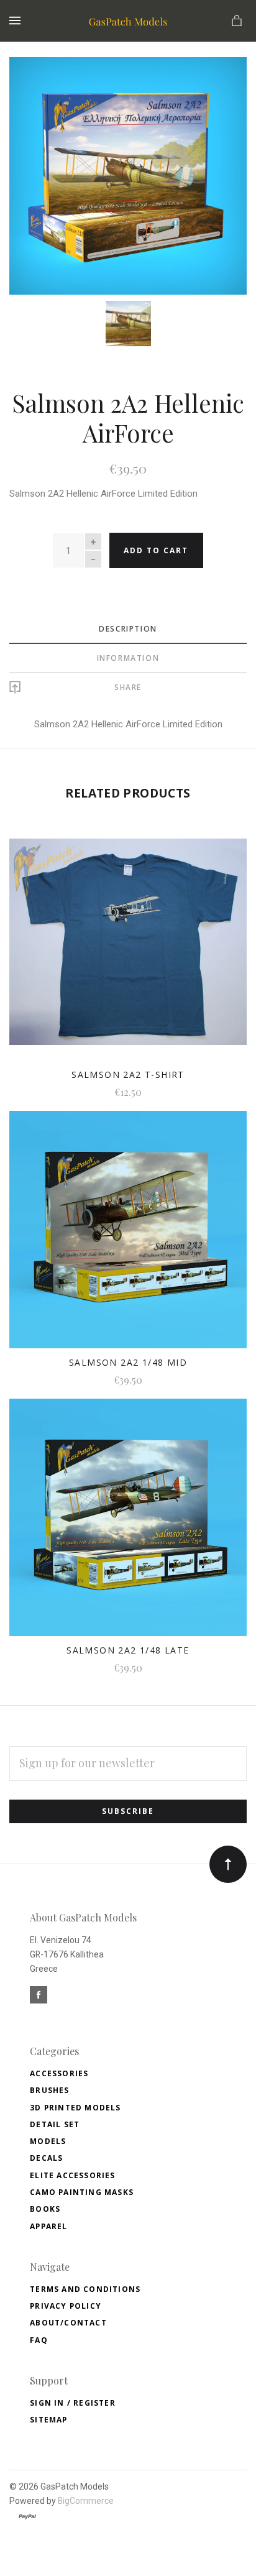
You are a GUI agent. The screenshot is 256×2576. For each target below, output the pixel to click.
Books (45, 2209)
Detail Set (55, 2124)
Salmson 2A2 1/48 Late (128, 1650)
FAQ (39, 2340)
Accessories (59, 2073)
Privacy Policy (66, 2306)
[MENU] (17, 21)
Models (48, 2141)
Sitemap (48, 2420)
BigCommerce (86, 2501)
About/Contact (68, 2323)
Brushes (49, 2090)
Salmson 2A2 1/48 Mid (128, 1362)
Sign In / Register (73, 2403)
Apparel (48, 2226)
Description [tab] (128, 629)
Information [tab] (128, 658)
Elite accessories (72, 2175)
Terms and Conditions (85, 2289)
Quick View (128, 951)
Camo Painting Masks (82, 2192)
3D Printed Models (75, 2108)
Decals (46, 2158)
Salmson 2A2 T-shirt (128, 1074)
